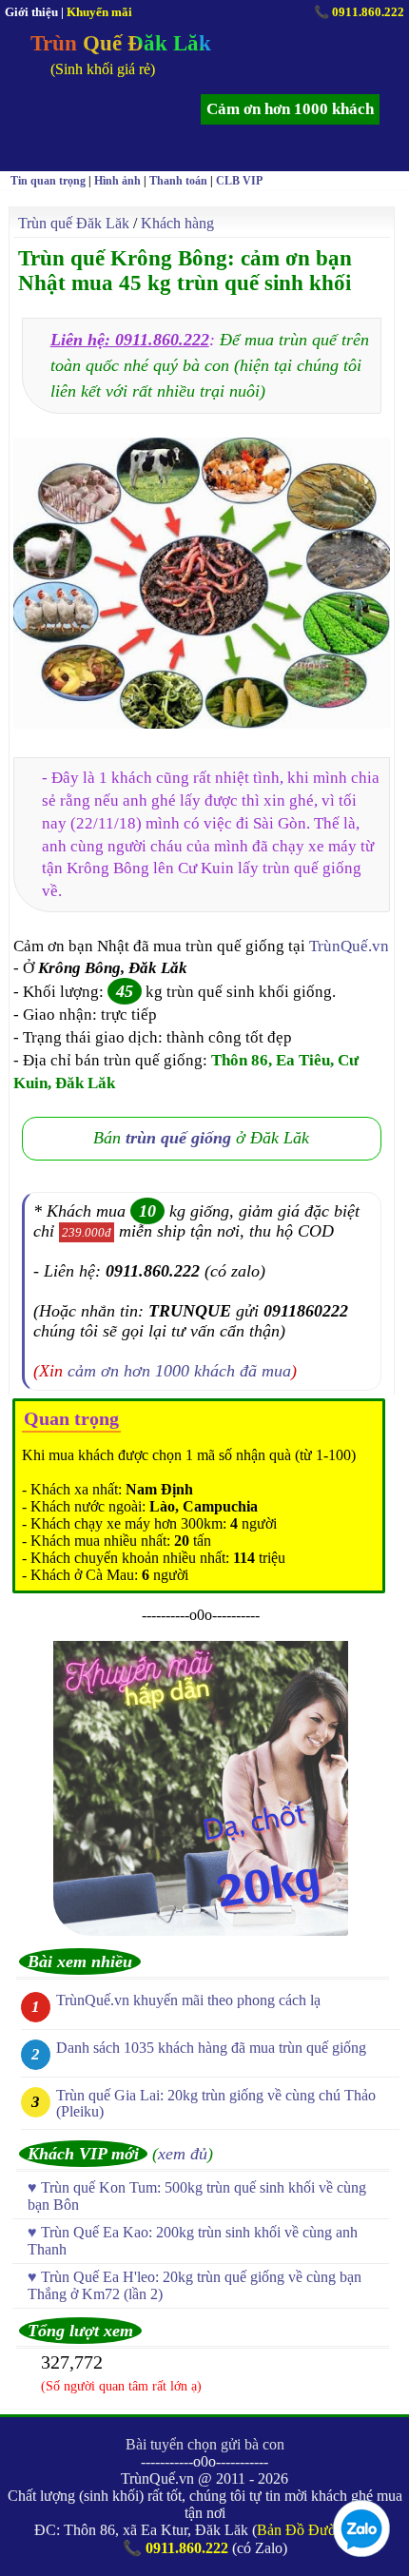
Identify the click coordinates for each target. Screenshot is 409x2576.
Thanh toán (178, 181)
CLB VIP (239, 181)
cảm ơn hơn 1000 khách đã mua (179, 1371)
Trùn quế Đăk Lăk (74, 223)
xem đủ (183, 2154)
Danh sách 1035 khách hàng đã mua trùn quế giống (211, 2048)
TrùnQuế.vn (349, 946)
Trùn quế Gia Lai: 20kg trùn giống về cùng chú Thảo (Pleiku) (216, 2103)
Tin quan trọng (48, 181)
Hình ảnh (117, 181)
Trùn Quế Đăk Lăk (121, 43)
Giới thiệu (31, 12)
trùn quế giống (178, 1138)
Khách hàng (177, 223)
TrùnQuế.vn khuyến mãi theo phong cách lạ (188, 2000)
